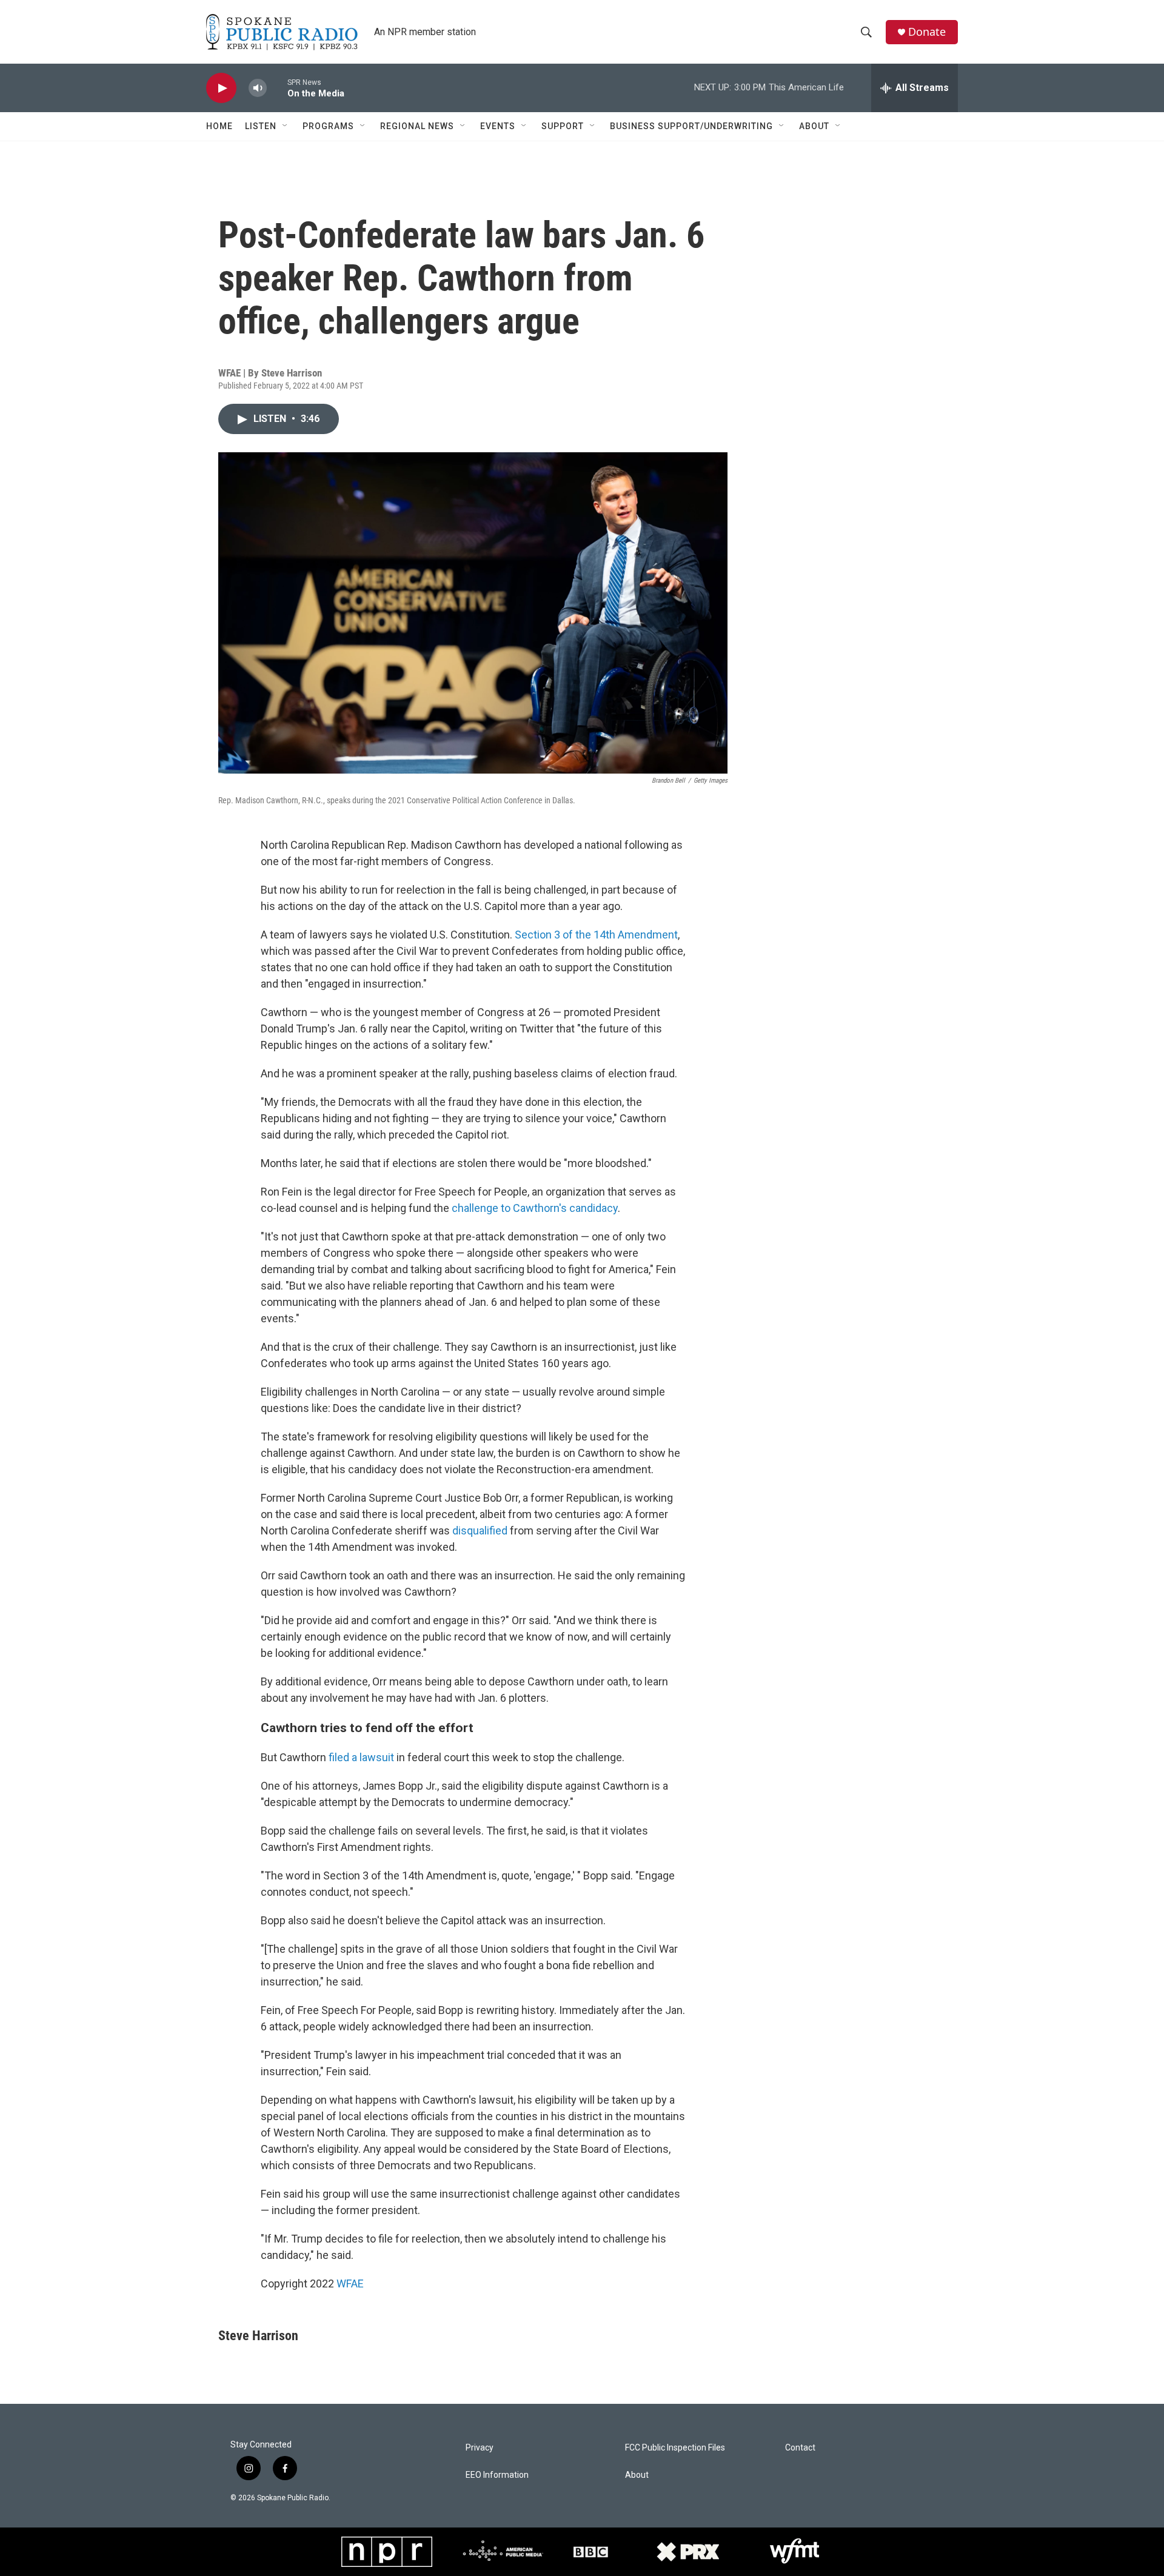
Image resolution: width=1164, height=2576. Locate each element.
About (814, 126)
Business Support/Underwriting (691, 126)
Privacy (480, 2448)
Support (563, 126)
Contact (800, 2448)
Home (219, 126)
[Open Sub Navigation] (286, 126)
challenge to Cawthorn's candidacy (535, 1208)
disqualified (480, 1531)
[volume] (258, 88)
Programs (328, 126)
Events (498, 126)
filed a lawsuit (361, 1757)
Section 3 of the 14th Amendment (596, 935)
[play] (221, 88)
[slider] (277, 88)
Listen (261, 126)
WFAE (350, 2283)
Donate (927, 32)
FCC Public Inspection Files (675, 2448)
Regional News (417, 126)
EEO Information (497, 2475)
